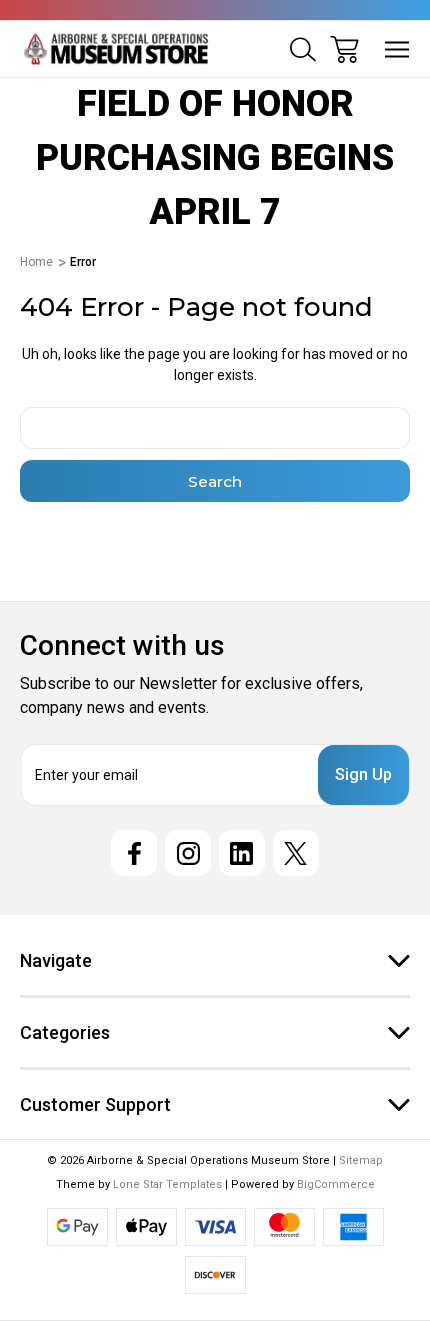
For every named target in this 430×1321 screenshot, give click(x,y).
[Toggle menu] (397, 49)
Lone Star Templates (167, 1184)
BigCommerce (336, 1184)
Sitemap (361, 1160)
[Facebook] (134, 853)
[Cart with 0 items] (344, 49)
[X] (296, 853)
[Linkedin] (242, 853)
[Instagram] (188, 853)
